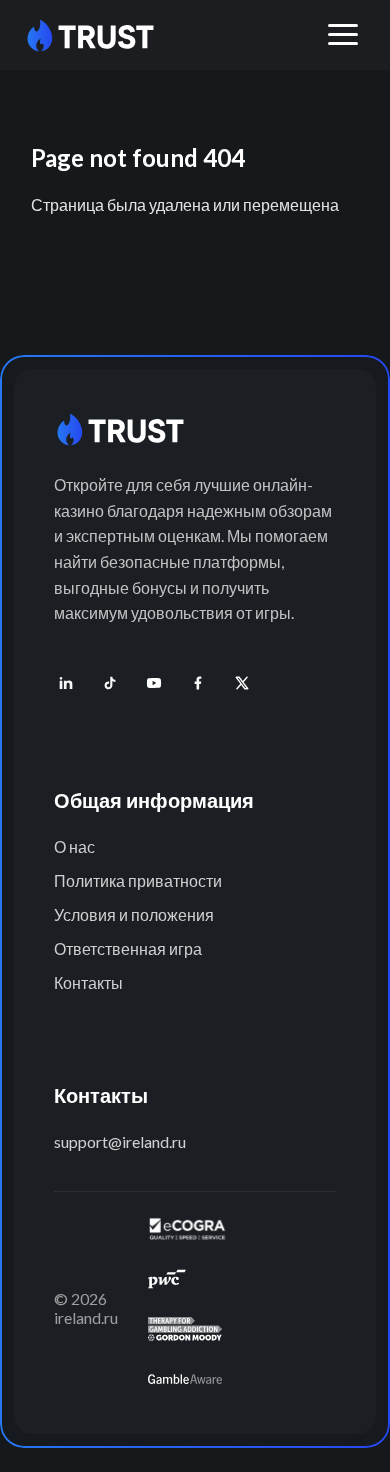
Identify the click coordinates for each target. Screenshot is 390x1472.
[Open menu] (343, 35)
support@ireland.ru (120, 1141)
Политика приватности (138, 880)
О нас (74, 846)
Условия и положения (134, 914)
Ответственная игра (128, 948)
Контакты (88, 982)
